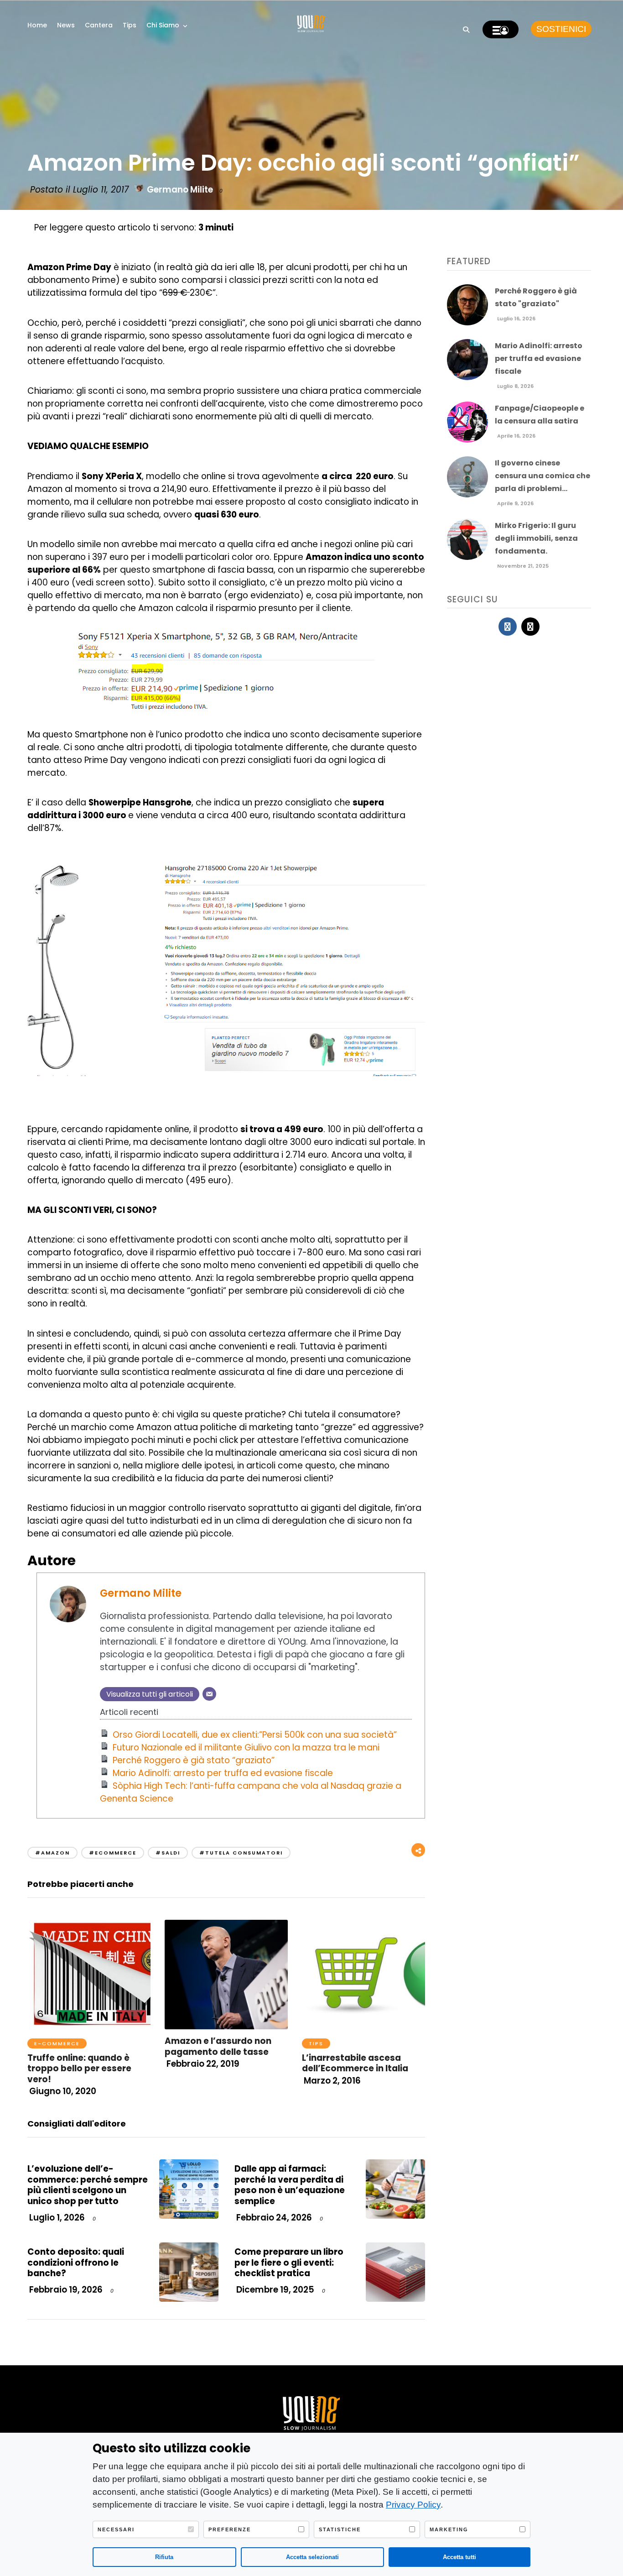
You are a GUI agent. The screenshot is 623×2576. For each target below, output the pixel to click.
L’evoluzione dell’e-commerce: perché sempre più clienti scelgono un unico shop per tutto (88, 2185)
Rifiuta (164, 2557)
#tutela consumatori (241, 1853)
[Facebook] (508, 627)
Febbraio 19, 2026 (65, 2290)
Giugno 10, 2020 (62, 2091)
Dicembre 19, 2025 (274, 2290)
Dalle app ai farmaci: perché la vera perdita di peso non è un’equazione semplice (290, 2185)
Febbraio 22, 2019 (202, 2064)
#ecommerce (113, 1853)
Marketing (449, 2529)
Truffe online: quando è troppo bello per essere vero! (79, 2069)
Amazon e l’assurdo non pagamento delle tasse (218, 2046)
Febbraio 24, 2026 (273, 2218)
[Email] (209, 1694)
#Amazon (52, 1853)
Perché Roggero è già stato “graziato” (194, 1760)
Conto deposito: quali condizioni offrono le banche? (76, 2262)
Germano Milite (180, 190)
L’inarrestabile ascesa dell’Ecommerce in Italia (355, 2063)
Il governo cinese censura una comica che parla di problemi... (543, 476)
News (66, 25)
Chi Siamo (163, 25)
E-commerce (57, 2043)
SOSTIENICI (561, 29)
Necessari (116, 2529)
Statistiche (340, 2529)
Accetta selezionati (312, 2557)
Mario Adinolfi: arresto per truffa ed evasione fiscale (223, 1773)
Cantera (99, 25)
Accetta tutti (459, 2557)
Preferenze (230, 2529)
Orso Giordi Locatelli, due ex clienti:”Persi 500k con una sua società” (255, 1735)
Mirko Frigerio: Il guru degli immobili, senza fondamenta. (536, 538)
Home (37, 25)
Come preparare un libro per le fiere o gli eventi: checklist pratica (289, 2262)
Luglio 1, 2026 (56, 2218)
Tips (130, 25)
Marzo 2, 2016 (331, 2081)
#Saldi (168, 1853)
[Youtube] (530, 627)
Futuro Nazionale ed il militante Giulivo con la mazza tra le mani (246, 1748)
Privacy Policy (413, 2505)
